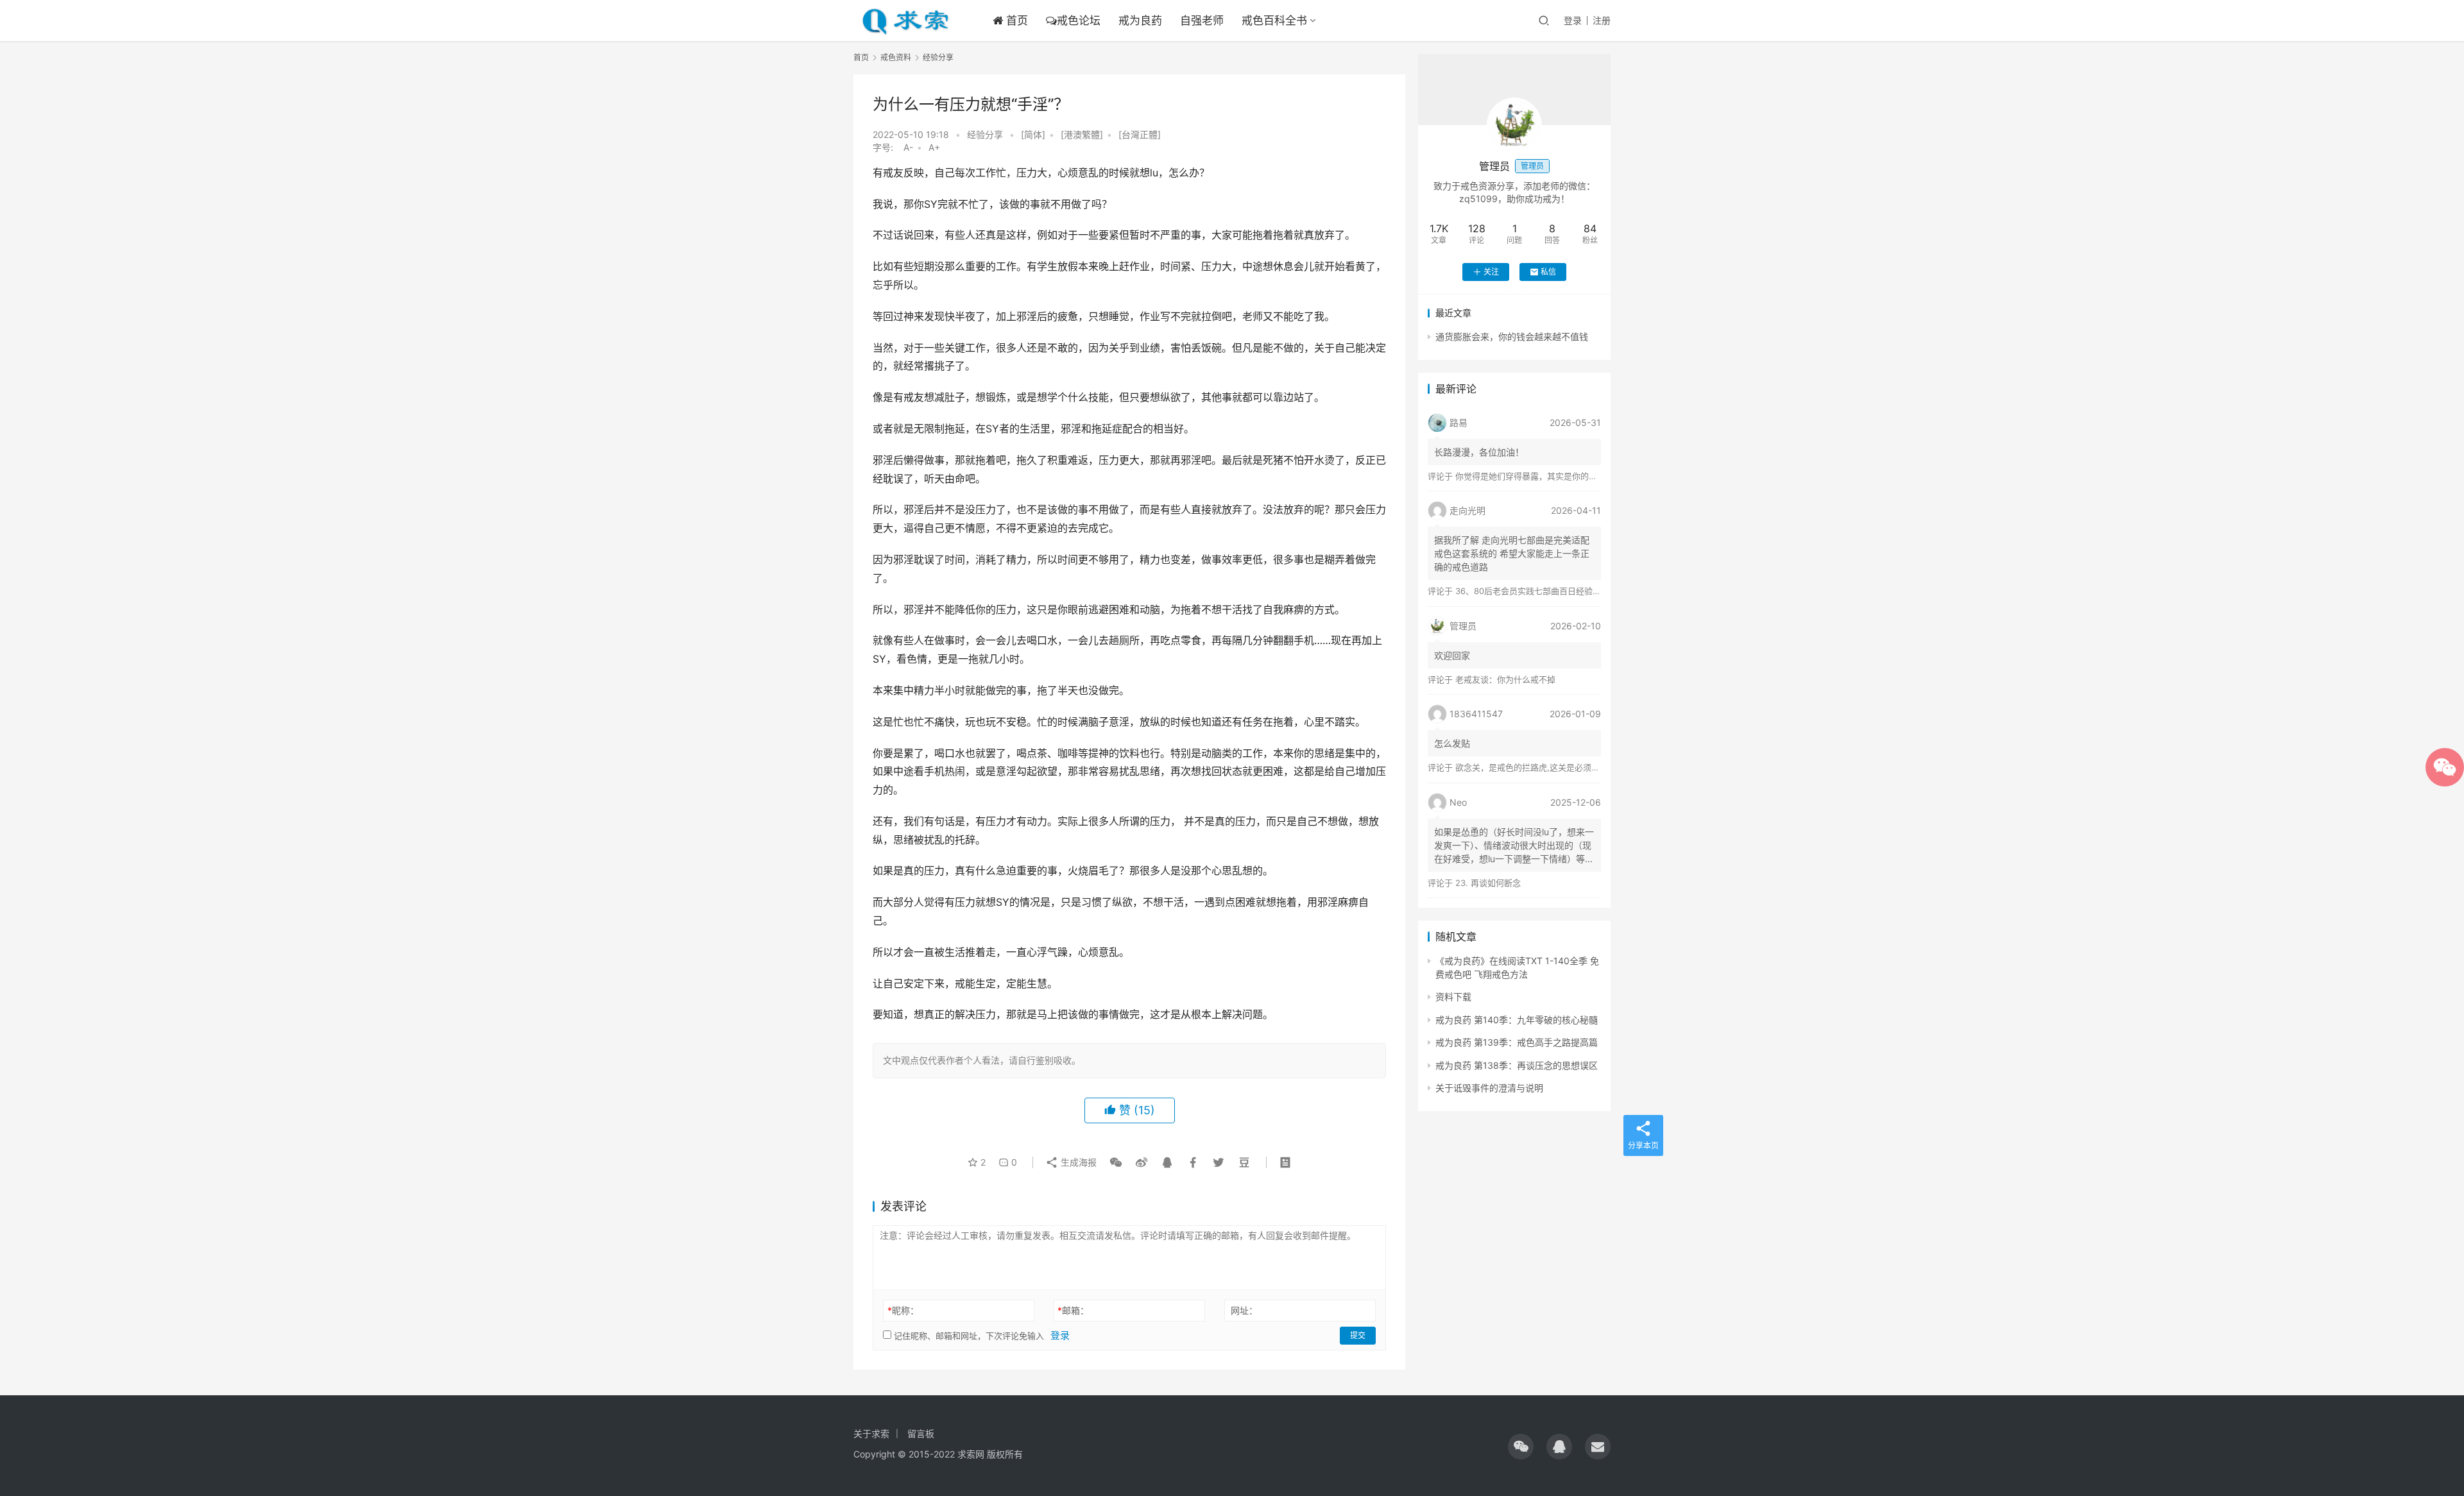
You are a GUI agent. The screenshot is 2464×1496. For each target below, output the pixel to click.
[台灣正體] (1140, 134)
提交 (1358, 1335)
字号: (887, 147)
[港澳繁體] (1082, 134)
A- (908, 147)
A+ (934, 147)
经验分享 (985, 134)
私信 (1548, 272)
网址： (1244, 1310)
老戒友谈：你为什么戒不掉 (1505, 679)
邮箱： (1073, 1310)
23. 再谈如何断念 (1488, 883)
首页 (1015, 21)
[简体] (1033, 134)
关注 (1491, 272)
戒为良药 (1140, 21)
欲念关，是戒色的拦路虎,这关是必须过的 (1532, 767)
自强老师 (1202, 21)
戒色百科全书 (1274, 21)
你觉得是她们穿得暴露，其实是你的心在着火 (1539, 476)
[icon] (1521, 1447)
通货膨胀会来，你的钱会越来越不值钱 (1512, 336)
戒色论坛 (1079, 21)
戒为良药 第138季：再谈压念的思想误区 (1517, 1065)
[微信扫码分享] (1116, 1162)
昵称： (903, 1310)
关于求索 (871, 1433)
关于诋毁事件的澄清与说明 (1489, 1088)
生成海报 (1077, 1162)
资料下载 (1453, 997)
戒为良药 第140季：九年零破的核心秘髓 (1517, 1020)
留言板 (921, 1433)
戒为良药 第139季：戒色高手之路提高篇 (1517, 1042)
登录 (1573, 20)
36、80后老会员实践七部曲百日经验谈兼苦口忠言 (1549, 591)
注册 (1602, 20)
